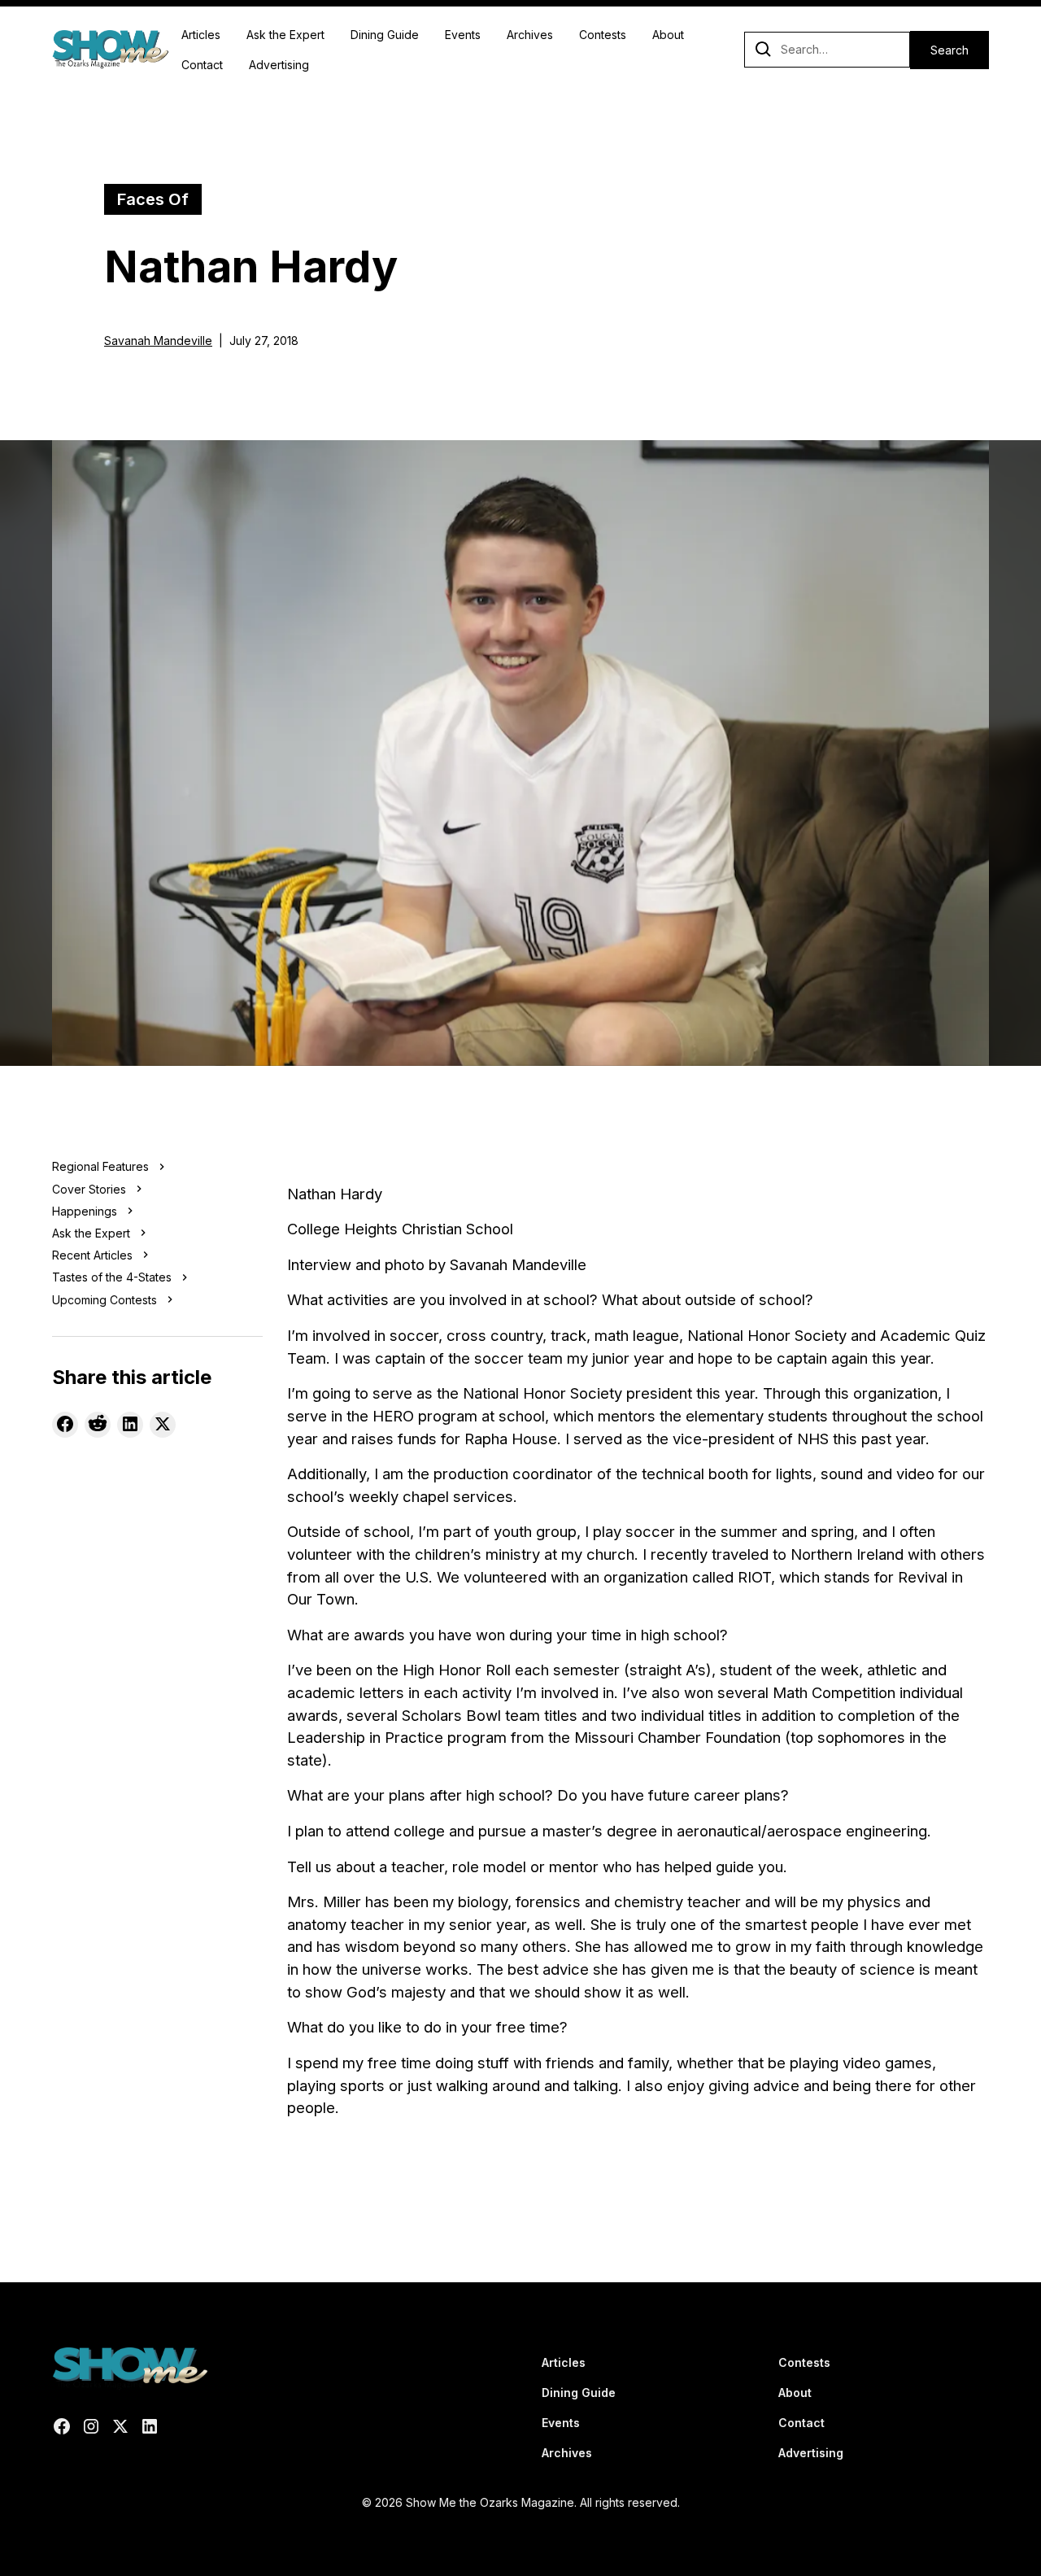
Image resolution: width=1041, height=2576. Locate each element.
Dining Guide (385, 35)
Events (463, 35)
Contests (603, 35)
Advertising (279, 65)
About (668, 35)
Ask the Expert (285, 35)
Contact (202, 65)
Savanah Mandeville (158, 341)
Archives (530, 35)
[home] (110, 50)
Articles (201, 35)
